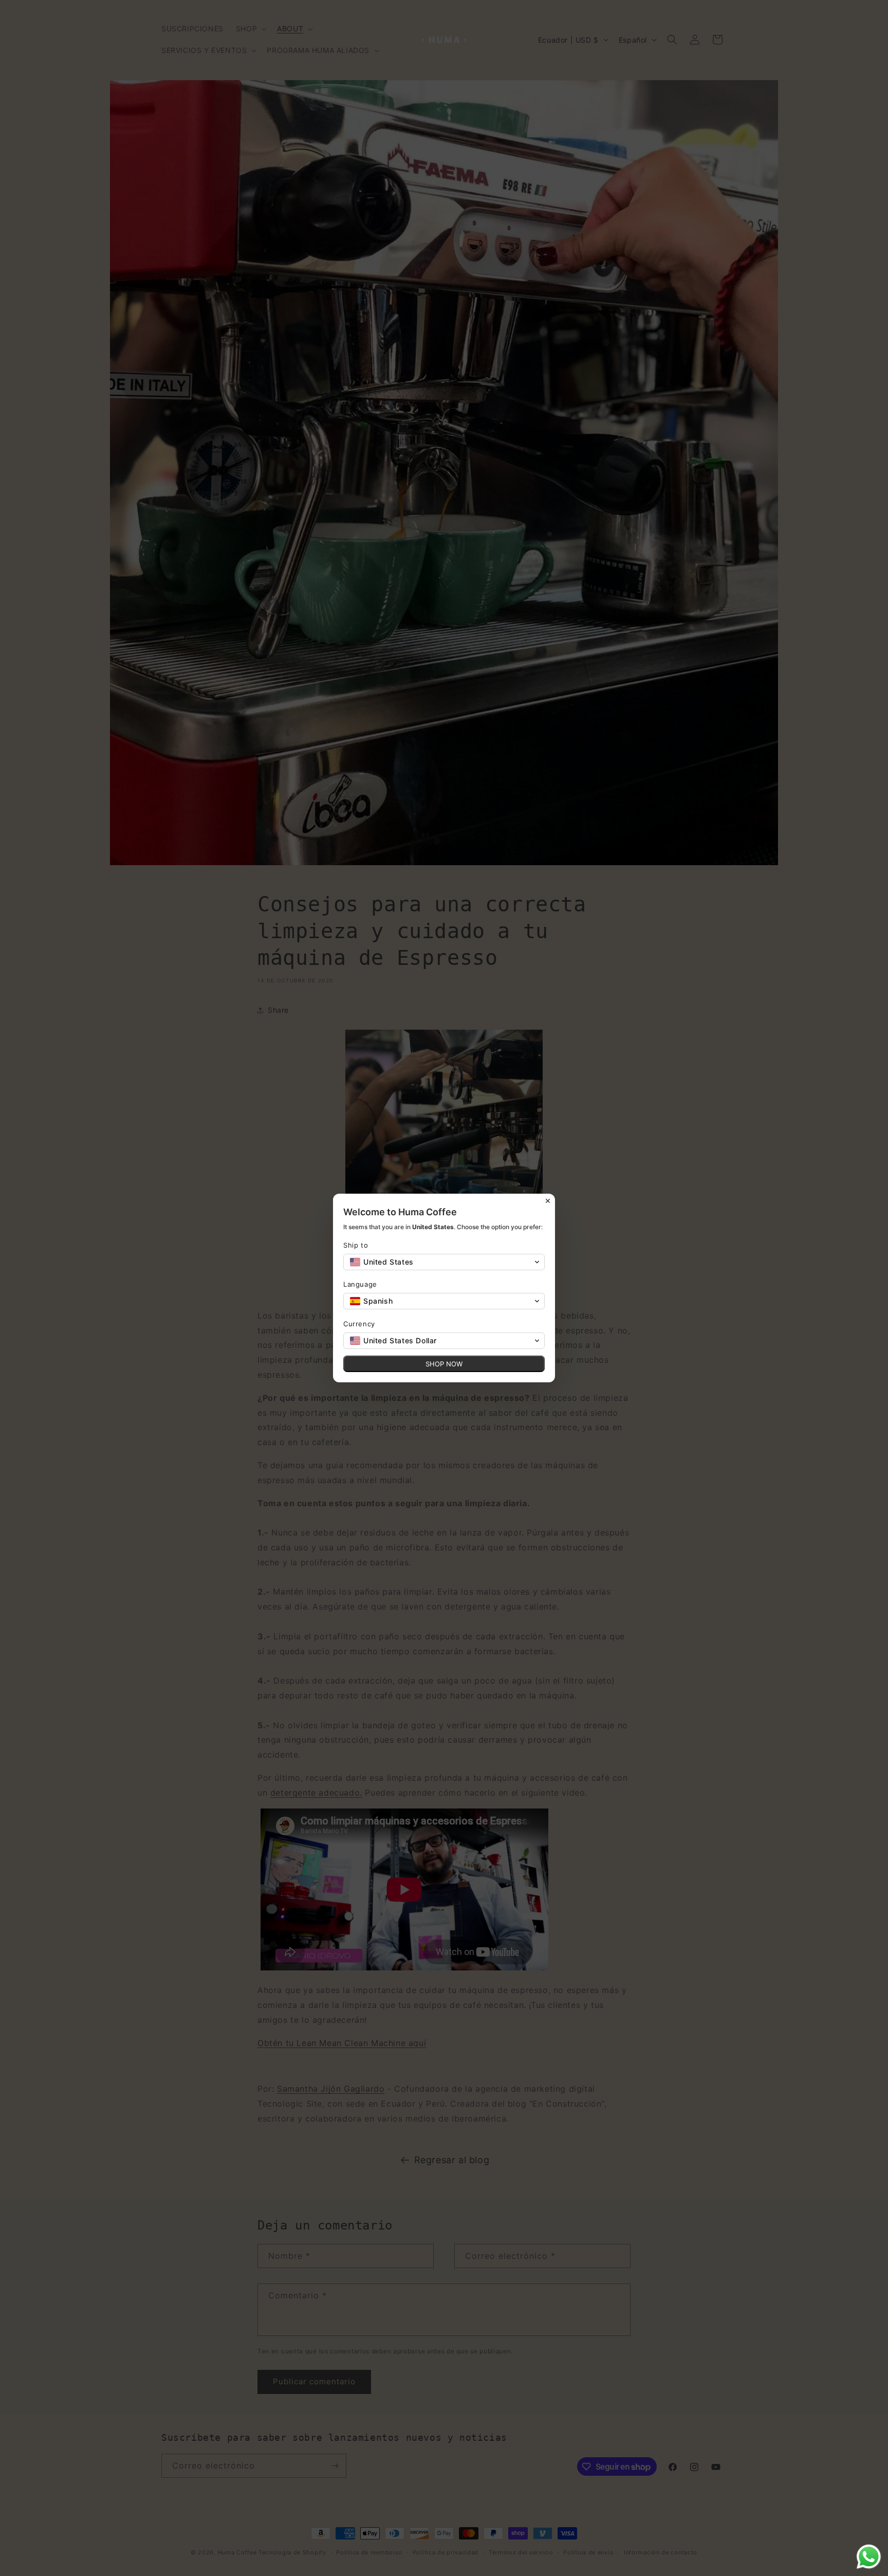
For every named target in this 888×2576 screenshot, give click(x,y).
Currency (359, 1324)
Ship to (356, 1245)
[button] (444, 1262)
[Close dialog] (548, 1201)
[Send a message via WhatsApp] (869, 2557)
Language (360, 1284)
